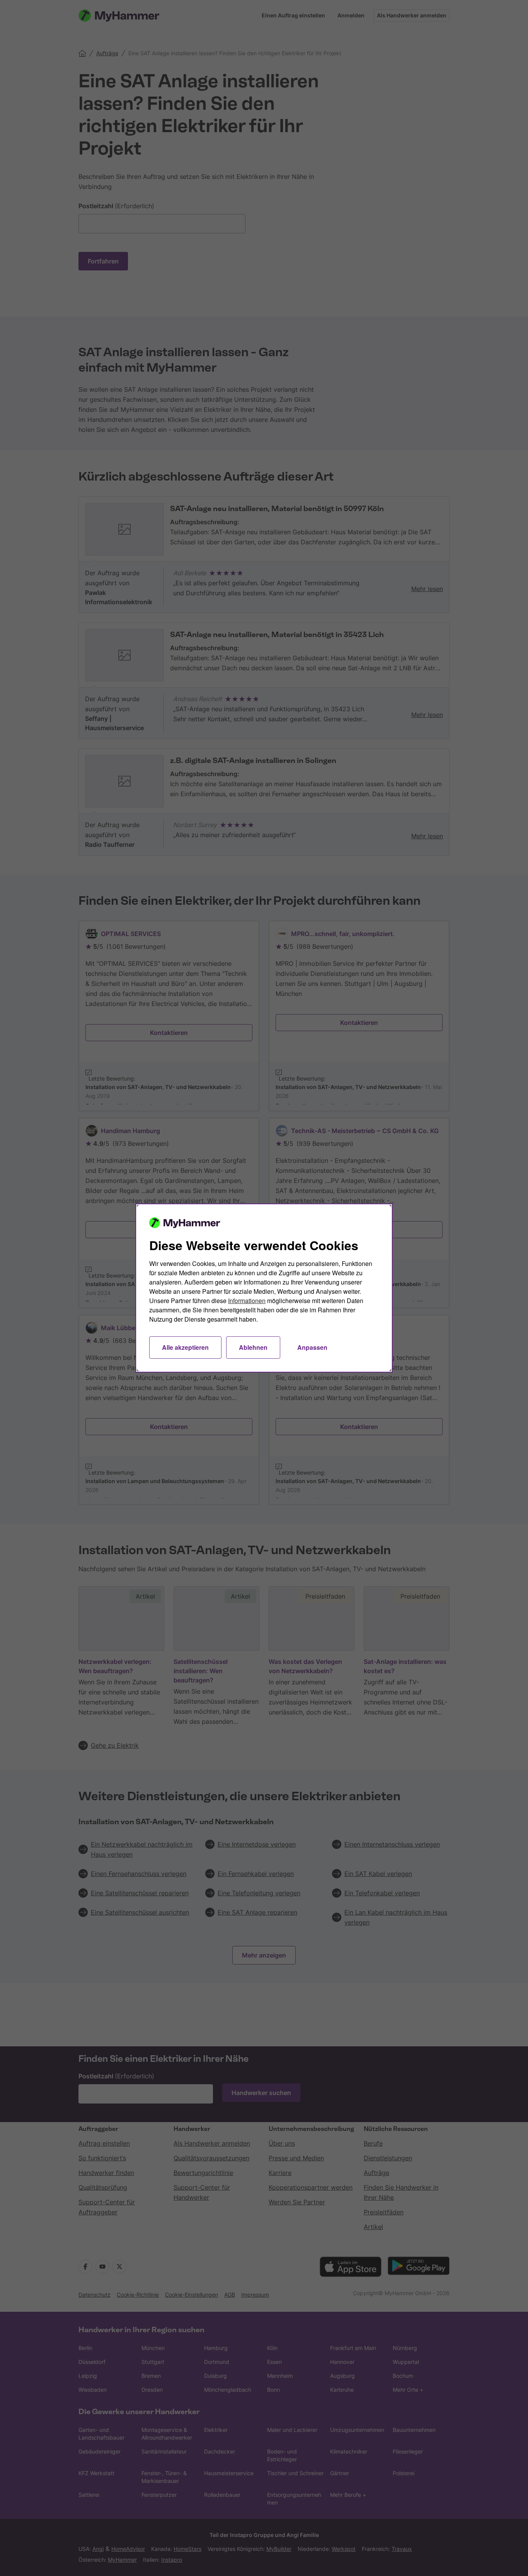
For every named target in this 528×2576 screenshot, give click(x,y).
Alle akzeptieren (185, 1347)
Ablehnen (253, 1347)
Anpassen (312, 1347)
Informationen (247, 1301)
